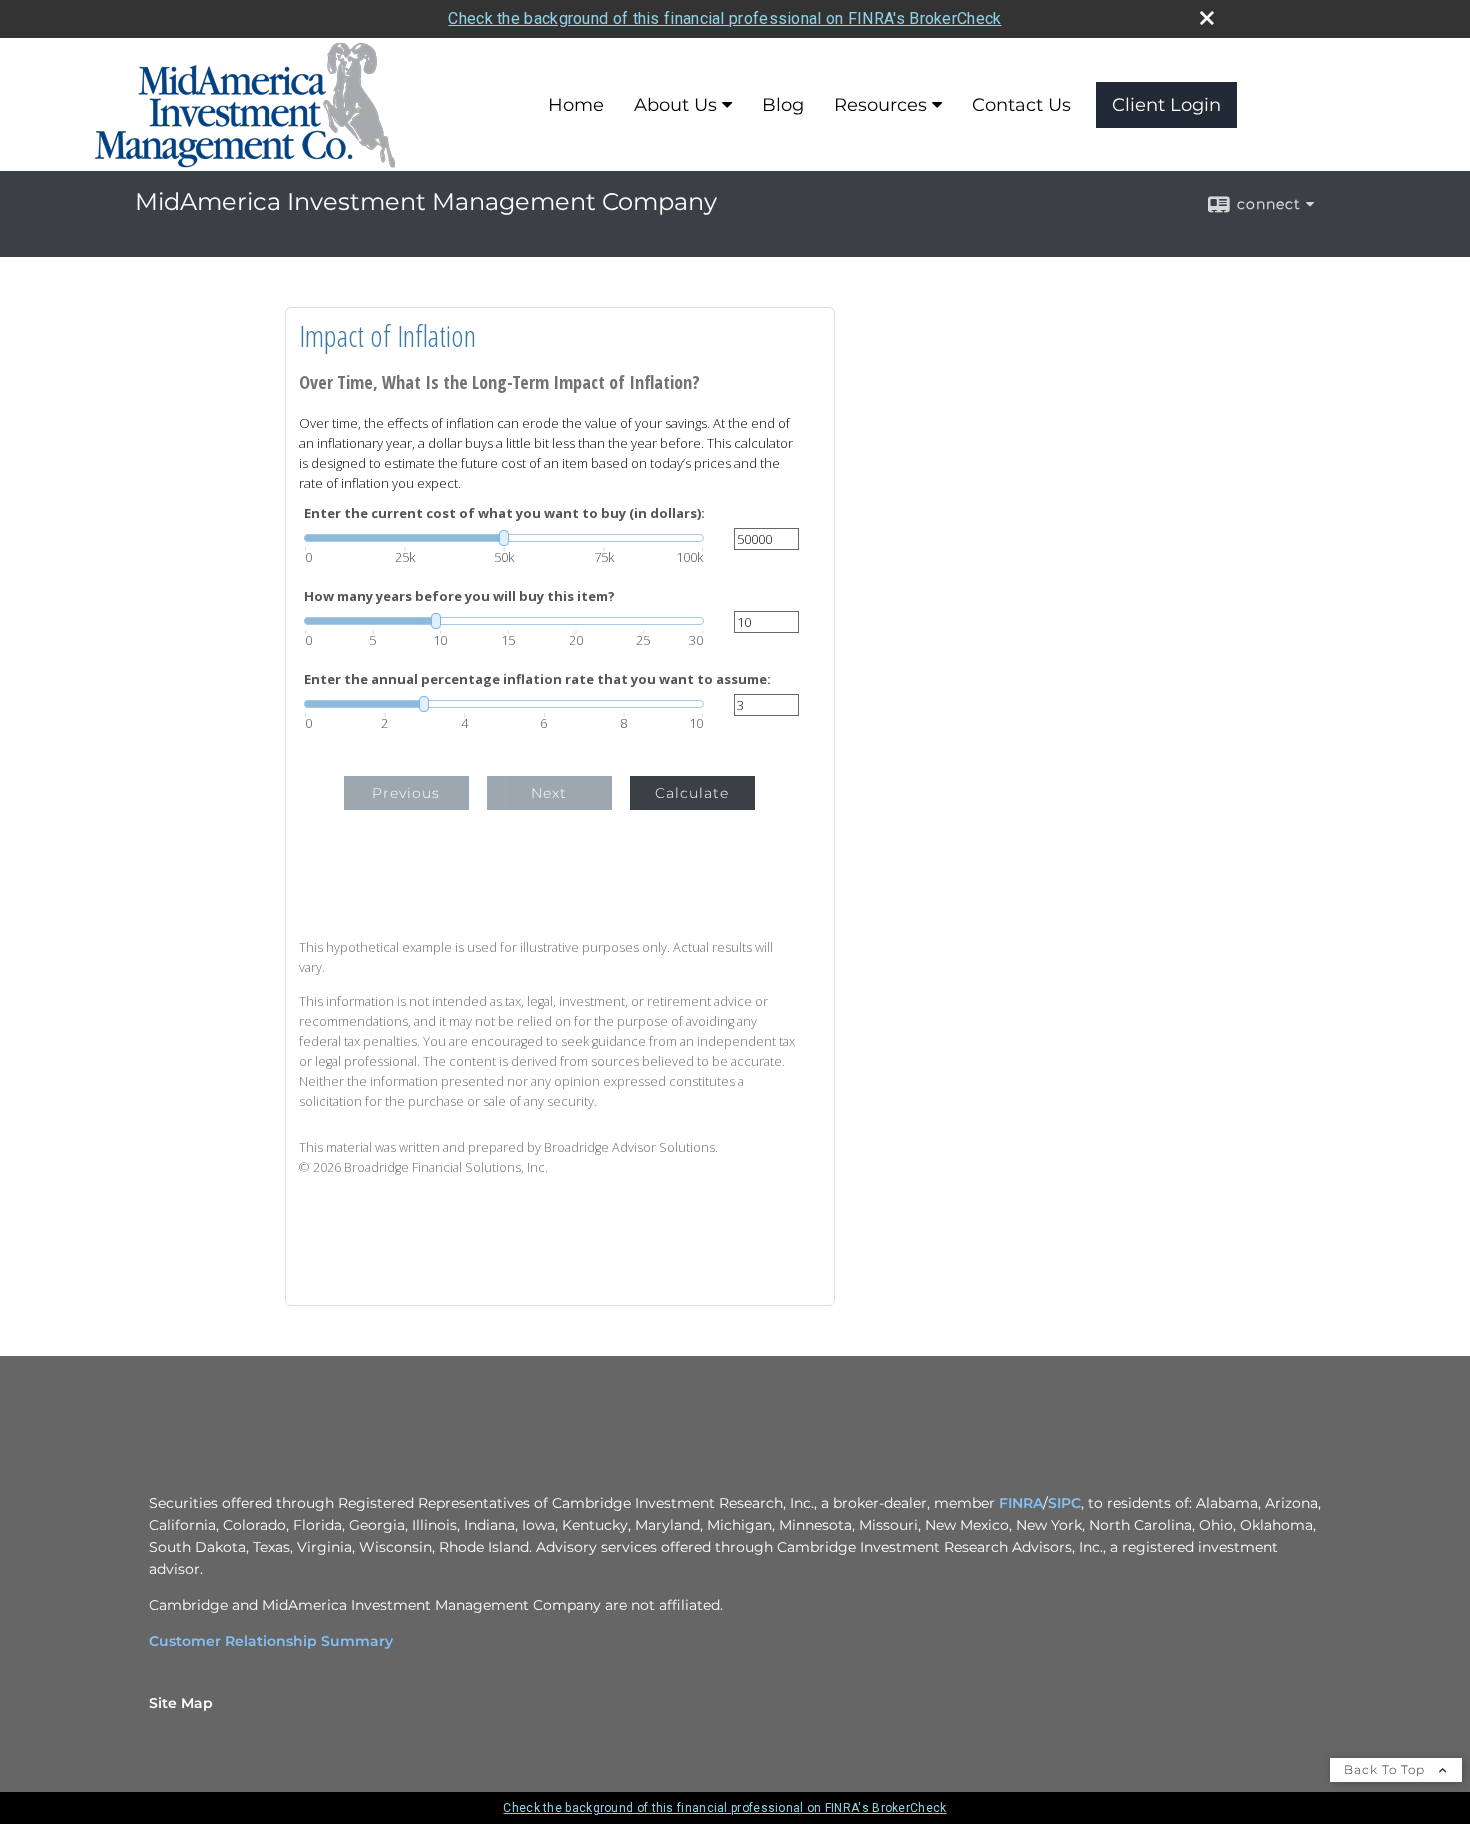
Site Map (181, 1703)
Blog (783, 105)
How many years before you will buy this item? (459, 596)
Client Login (1166, 105)
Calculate (692, 793)
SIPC (1064, 1503)
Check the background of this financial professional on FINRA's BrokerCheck (724, 18)
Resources (880, 105)
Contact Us (1021, 105)
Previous (406, 793)
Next (549, 793)
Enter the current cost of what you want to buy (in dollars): (504, 513)
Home (576, 105)
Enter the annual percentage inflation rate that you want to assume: (537, 679)
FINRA (1021, 1503)
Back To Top (1386, 1769)
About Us (675, 105)
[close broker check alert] (1207, 18)
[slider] (504, 538)
